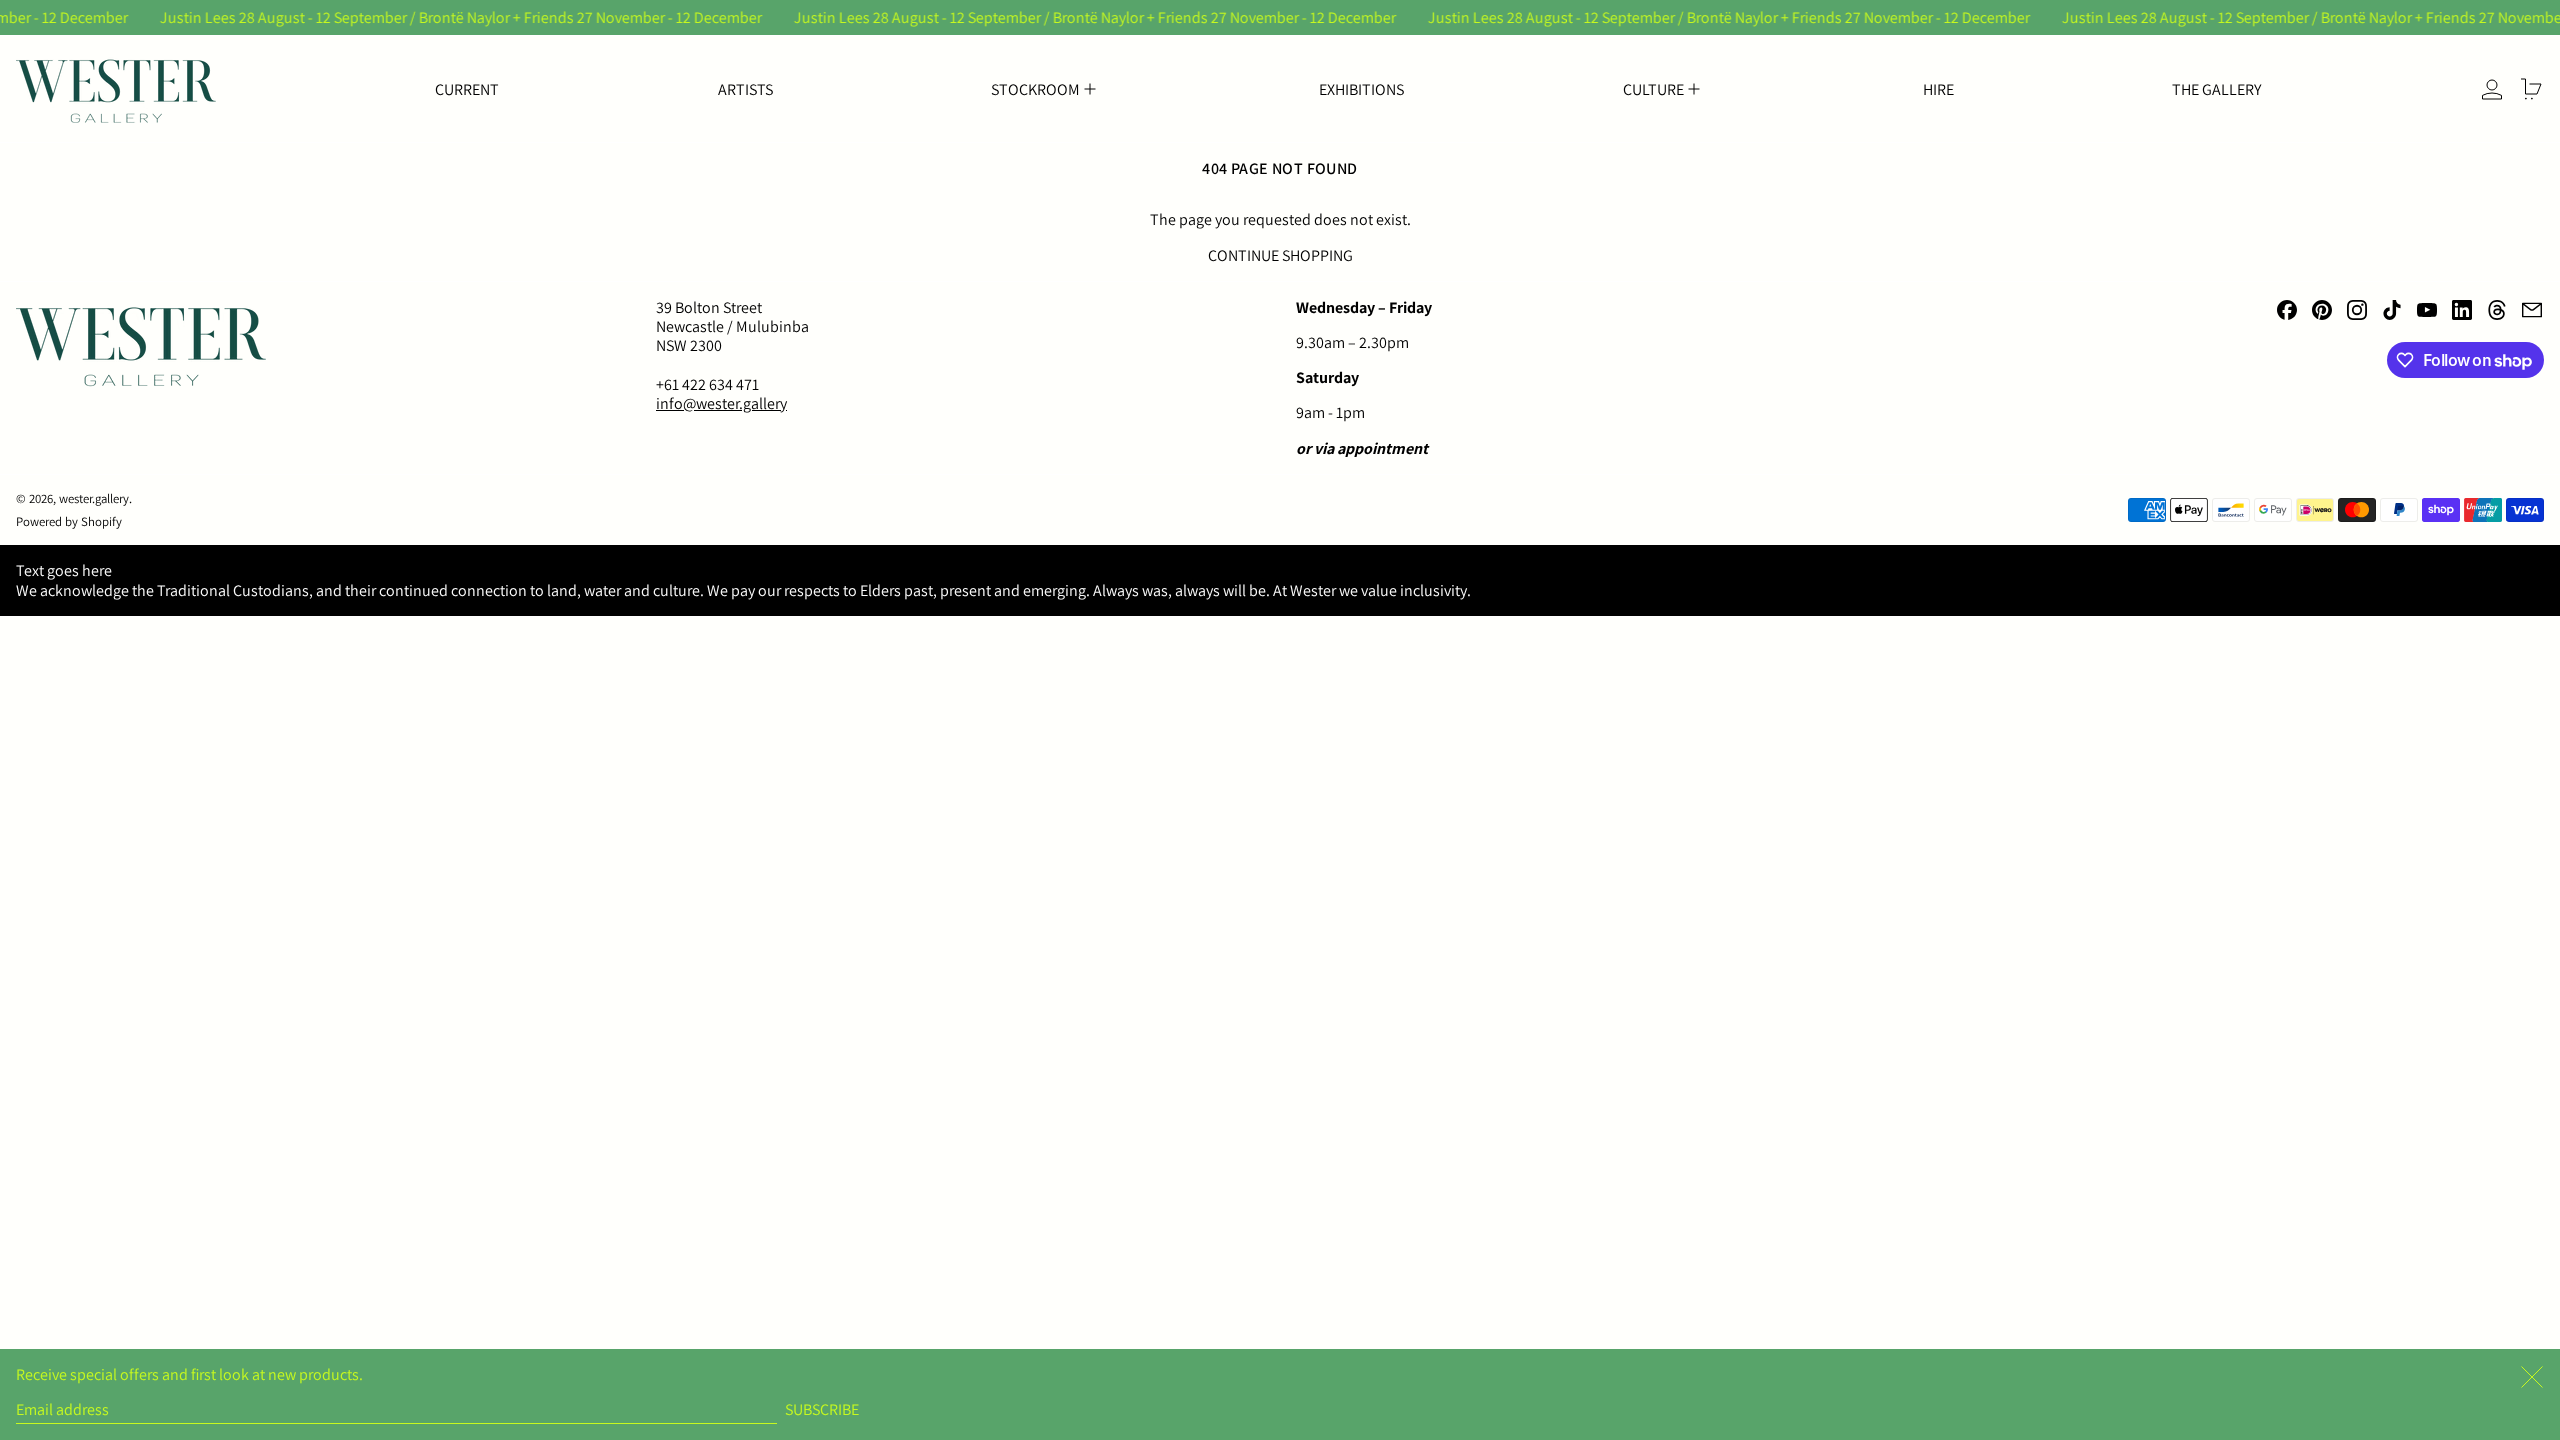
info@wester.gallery (721, 403)
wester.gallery (94, 498)
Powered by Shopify (69, 521)
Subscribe (822, 1409)
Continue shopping (1280, 255)
